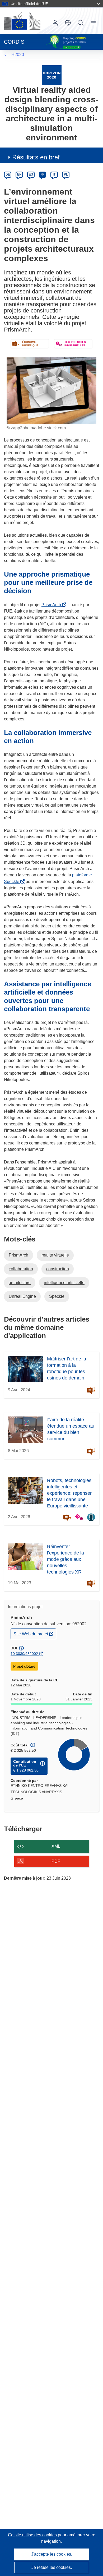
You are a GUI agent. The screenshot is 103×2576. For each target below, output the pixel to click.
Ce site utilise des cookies (33, 2535)
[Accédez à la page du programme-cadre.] (52, 75)
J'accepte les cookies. (52, 2554)
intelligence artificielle (64, 1283)
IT (54, 174)
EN (19, 174)
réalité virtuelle (55, 1255)
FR (43, 174)
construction (58, 1269)
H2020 (18, 55)
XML (56, 1846)
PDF (56, 1861)
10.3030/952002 (24, 1654)
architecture (20, 1283)
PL (66, 174)
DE (8, 174)
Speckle (57, 1296)
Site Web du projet (31, 1635)
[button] (68, 23)
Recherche (81, 23)
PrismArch (52, 605)
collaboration (21, 1269)
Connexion (55, 23)
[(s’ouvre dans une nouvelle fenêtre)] (22, 21)
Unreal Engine (22, 1296)
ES (31, 174)
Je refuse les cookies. (52, 2567)
